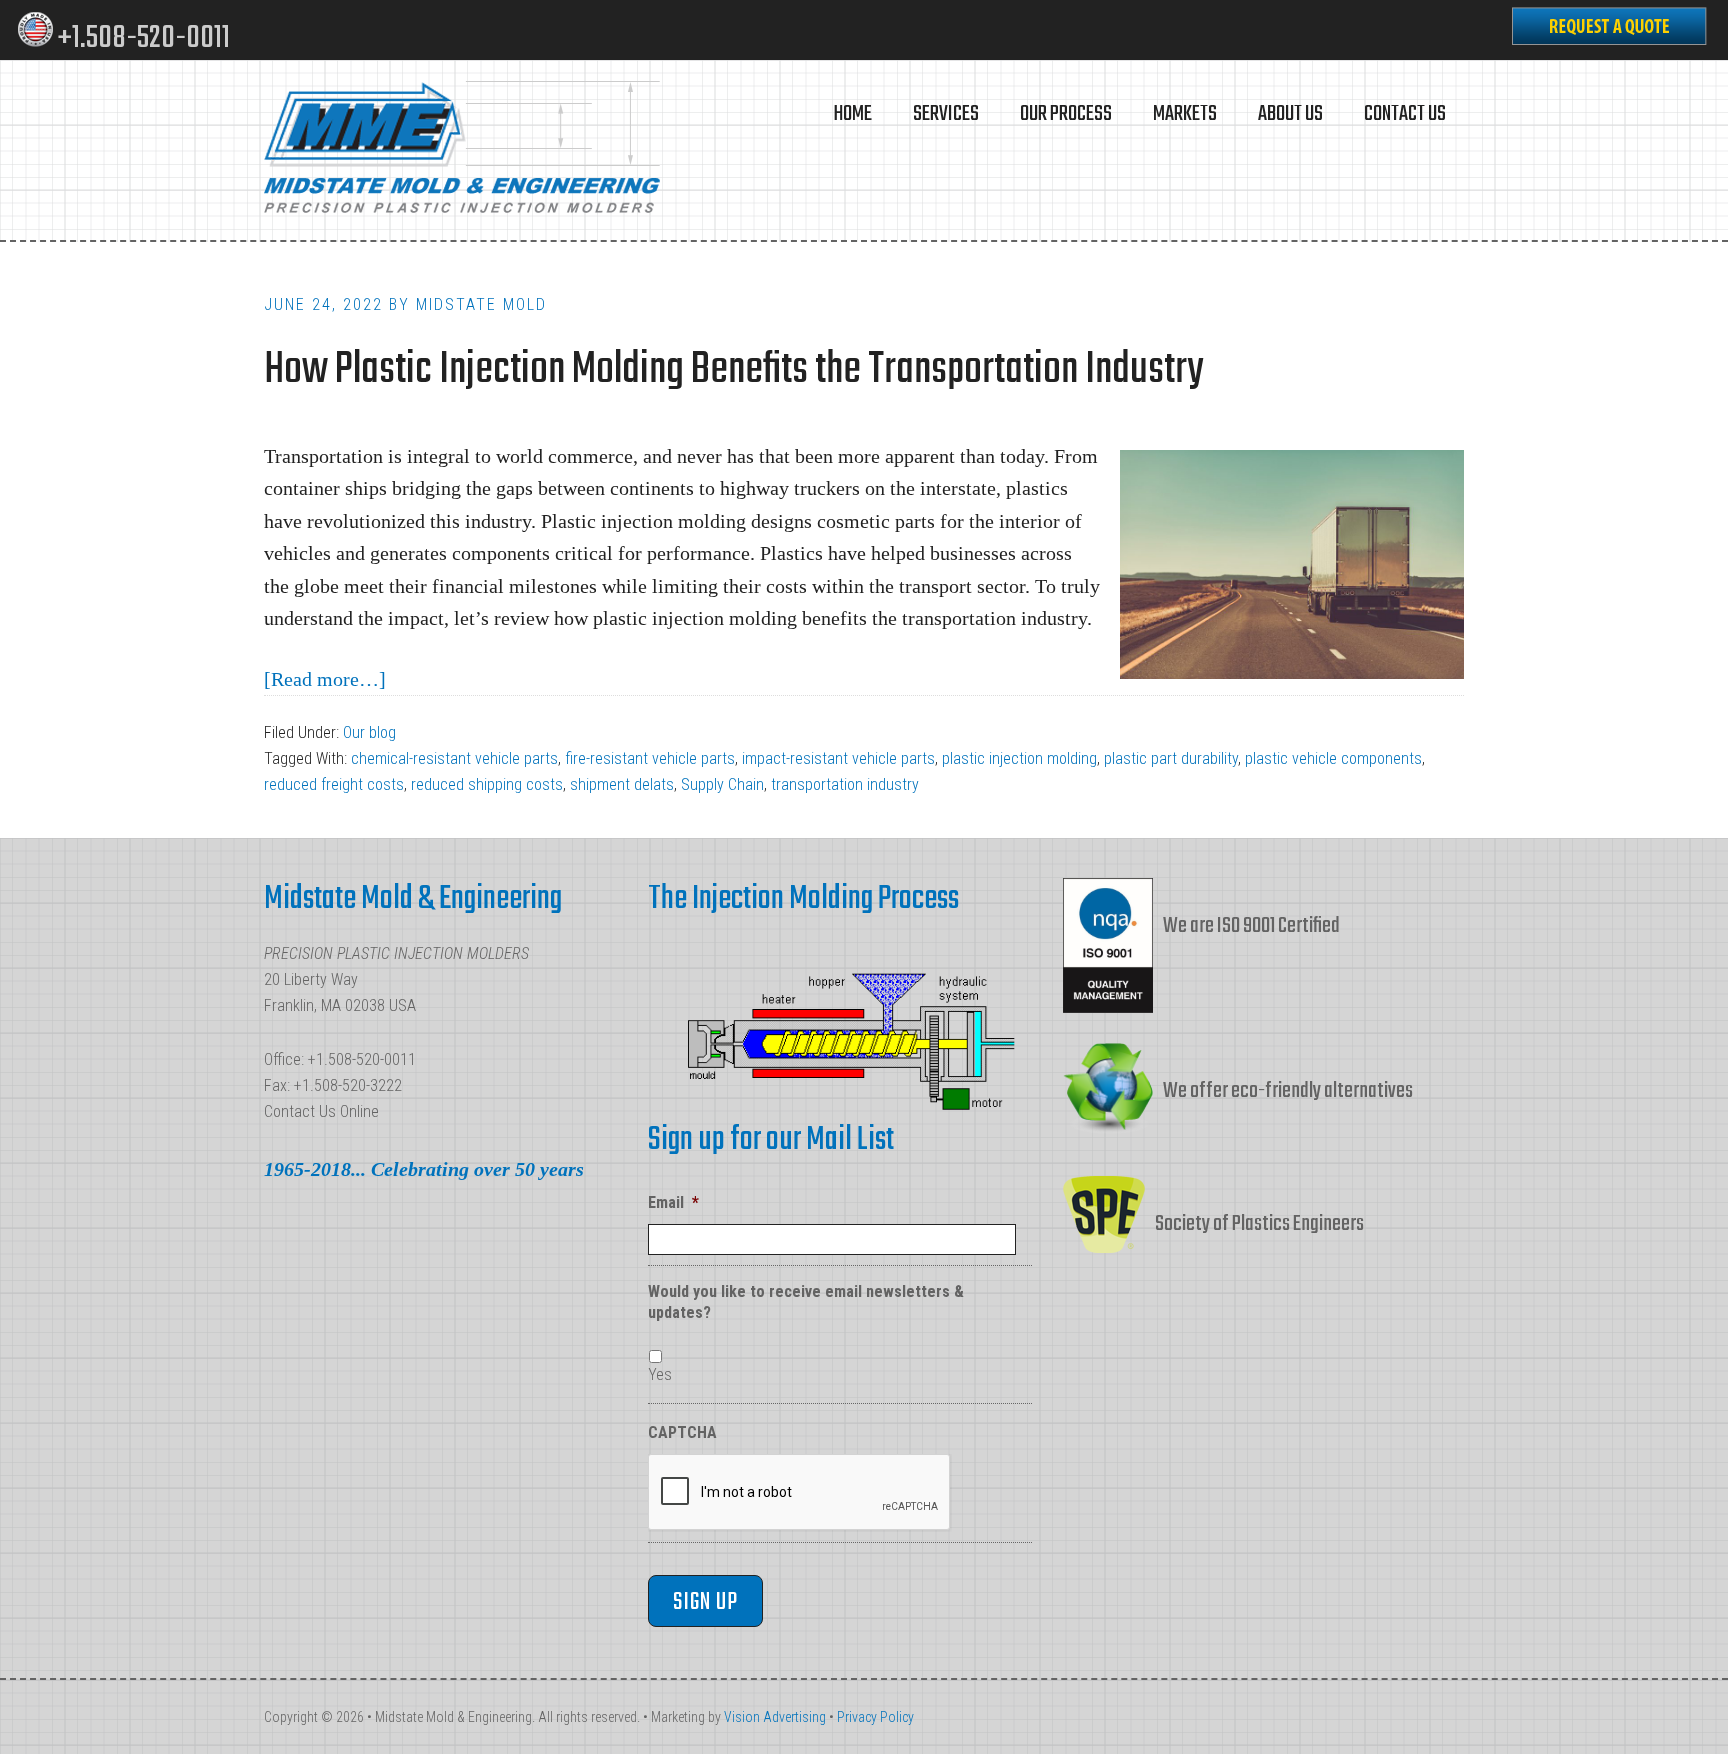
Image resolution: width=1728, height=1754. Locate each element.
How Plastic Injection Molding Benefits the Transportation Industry (733, 370)
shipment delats (622, 784)
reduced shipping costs (487, 784)
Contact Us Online (321, 1111)
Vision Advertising (775, 1717)
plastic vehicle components (1333, 758)
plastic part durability (1171, 758)
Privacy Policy (875, 1717)
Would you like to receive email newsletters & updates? (806, 1302)
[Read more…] (325, 679)
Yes (660, 1374)
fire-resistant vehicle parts (650, 758)
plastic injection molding (1019, 758)
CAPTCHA (682, 1432)
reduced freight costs (334, 784)
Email (673, 1202)
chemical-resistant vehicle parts (454, 758)
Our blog (369, 732)
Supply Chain (722, 784)
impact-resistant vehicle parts (838, 758)
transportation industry (845, 784)
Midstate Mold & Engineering (464, 150)
